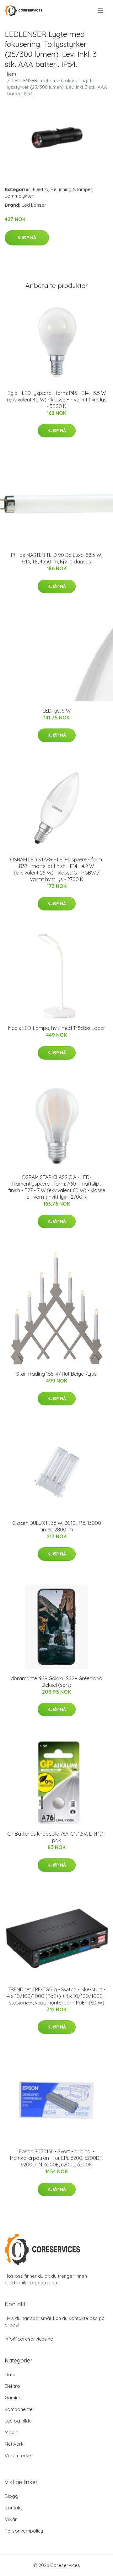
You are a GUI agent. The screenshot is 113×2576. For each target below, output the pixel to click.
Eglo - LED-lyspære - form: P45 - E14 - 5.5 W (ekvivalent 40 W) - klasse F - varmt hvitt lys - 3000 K (57, 400)
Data (10, 2374)
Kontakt (13, 2508)
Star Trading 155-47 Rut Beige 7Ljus (56, 1374)
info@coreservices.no (29, 2339)
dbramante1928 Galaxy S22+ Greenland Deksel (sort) (56, 1682)
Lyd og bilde (18, 2421)
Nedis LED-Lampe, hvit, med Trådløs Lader (57, 1028)
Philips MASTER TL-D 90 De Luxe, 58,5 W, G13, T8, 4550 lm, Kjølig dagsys (56, 558)
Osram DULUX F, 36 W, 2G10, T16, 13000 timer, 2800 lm (57, 1526)
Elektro (41, 189)
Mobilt (11, 2432)
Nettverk (14, 2444)
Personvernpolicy (24, 2531)
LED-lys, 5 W (57, 711)
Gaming (13, 2398)
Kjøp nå (27, 238)
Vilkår (11, 2519)
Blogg (11, 2496)
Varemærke (18, 2455)
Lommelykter (19, 196)
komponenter (20, 2409)
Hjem (10, 74)
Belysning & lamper (72, 189)
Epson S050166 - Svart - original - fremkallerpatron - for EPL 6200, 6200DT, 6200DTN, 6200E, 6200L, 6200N (56, 2158)
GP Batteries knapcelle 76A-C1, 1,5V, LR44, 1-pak (56, 1837)
